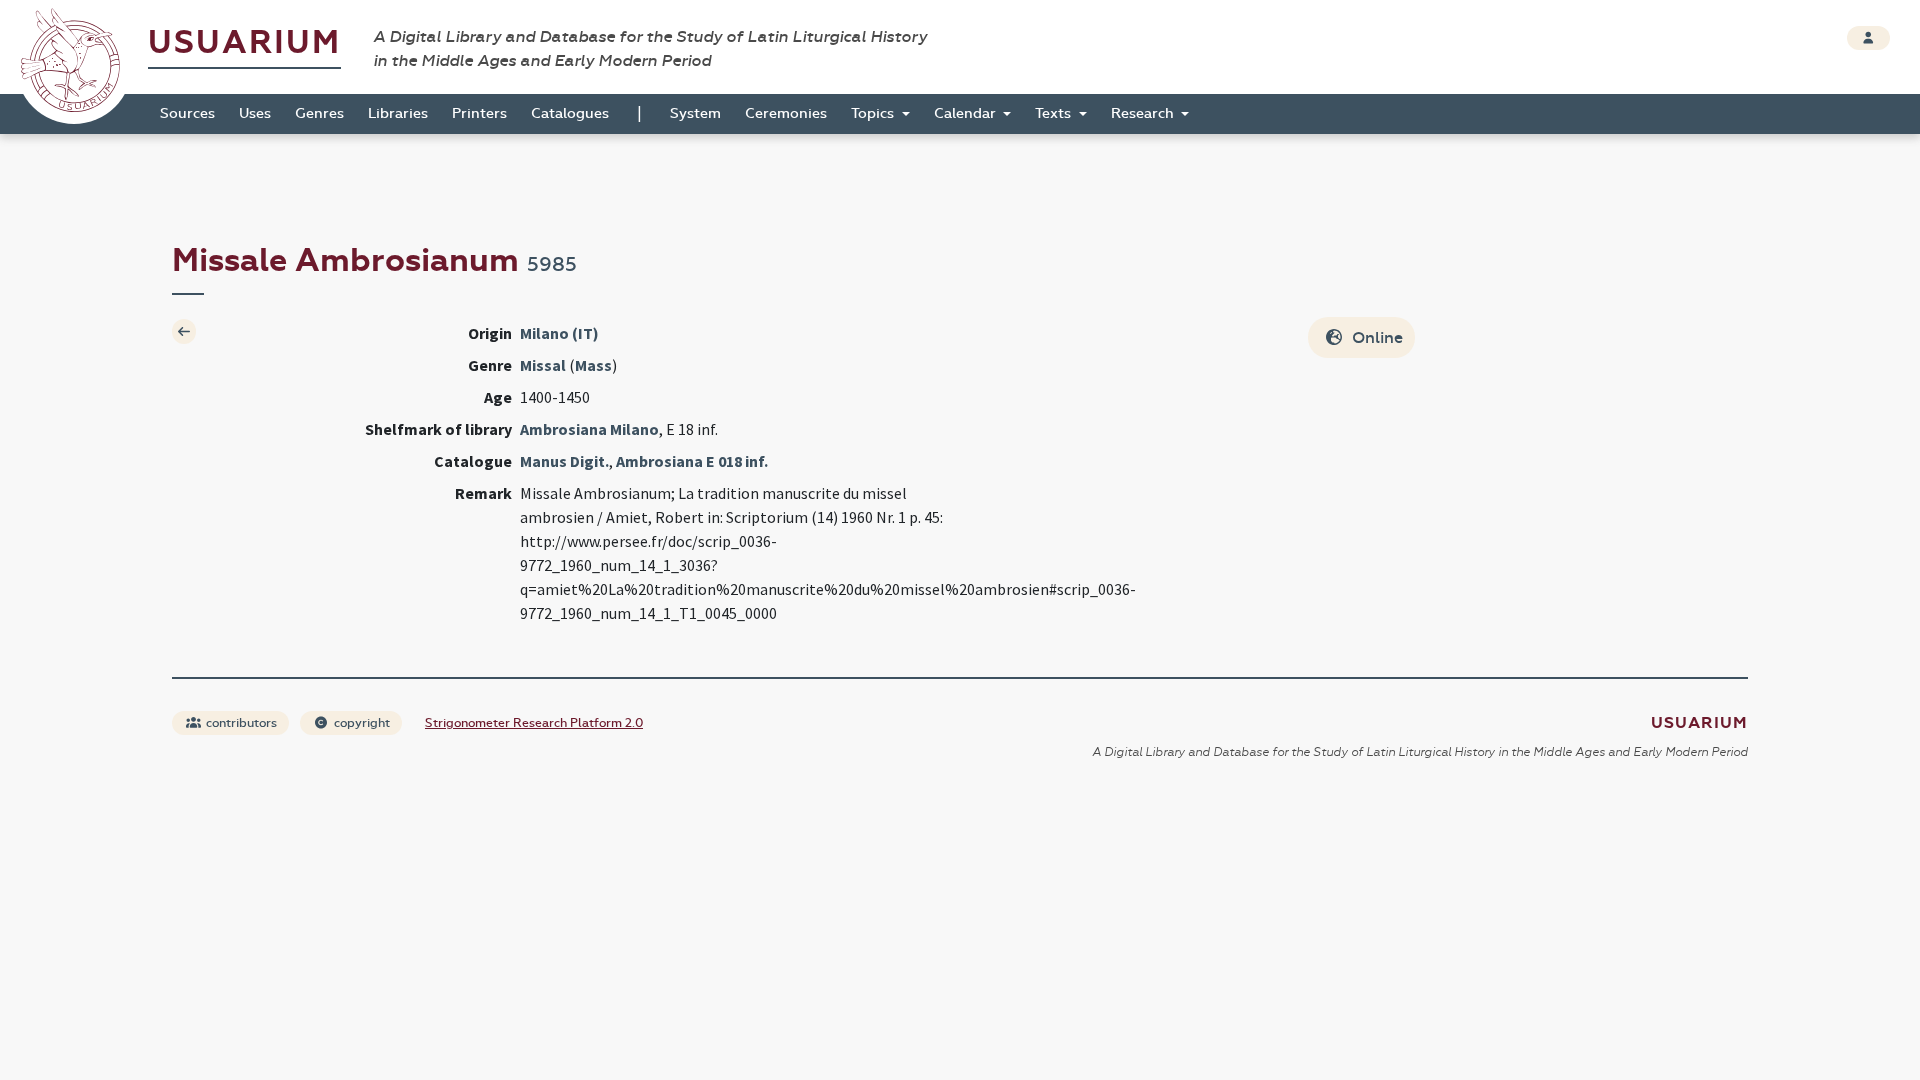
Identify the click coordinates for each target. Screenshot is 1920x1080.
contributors (240, 723)
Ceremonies (786, 113)
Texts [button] (1055, 113)
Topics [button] (874, 113)
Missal (543, 365)
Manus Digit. (564, 461)
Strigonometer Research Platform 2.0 (534, 723)
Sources (187, 113)
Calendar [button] (967, 113)
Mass (593, 365)
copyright (360, 723)
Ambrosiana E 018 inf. (692, 461)
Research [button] (1144, 113)
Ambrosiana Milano (589, 429)
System (695, 113)
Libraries (398, 113)
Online (1375, 337)
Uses (255, 113)
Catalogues (570, 113)
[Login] (1868, 38)
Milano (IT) (559, 333)
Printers (479, 113)
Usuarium (244, 42)
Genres (319, 113)
